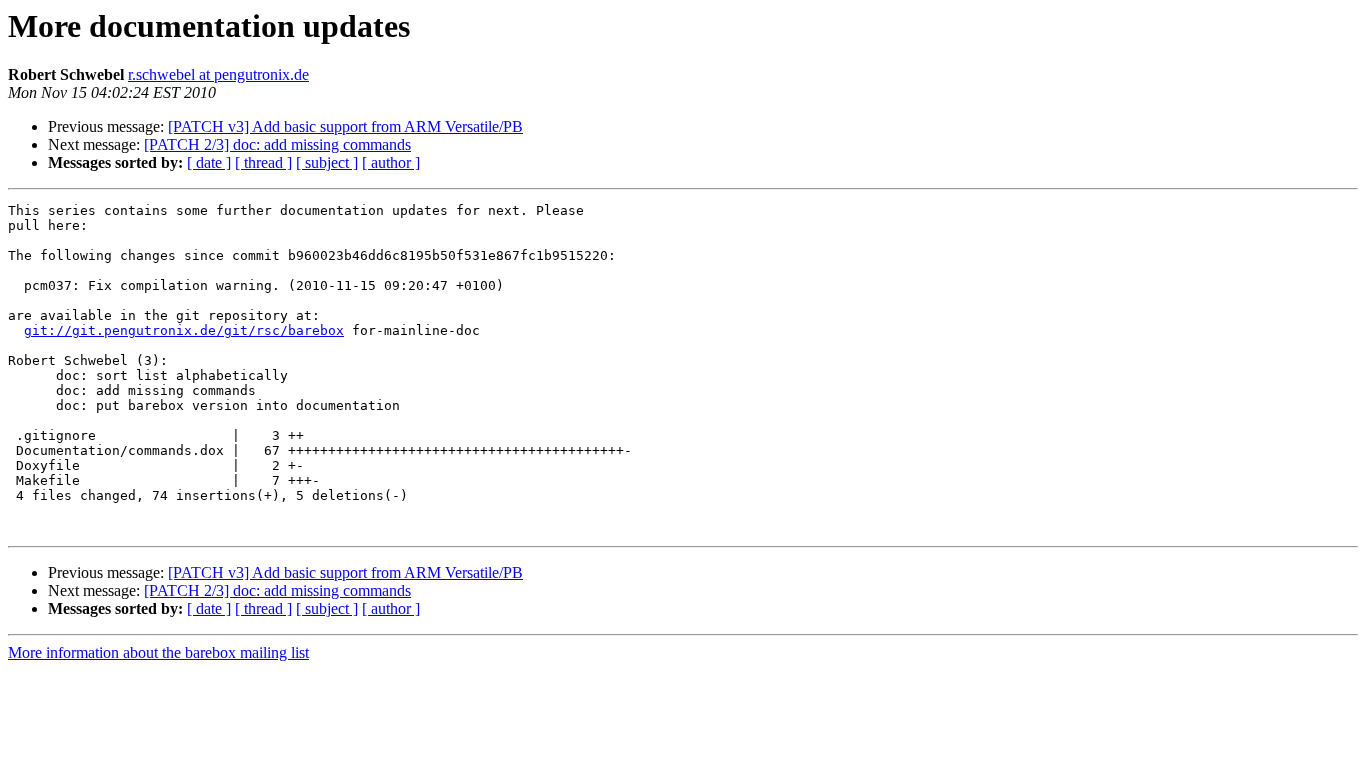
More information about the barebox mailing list (158, 652)
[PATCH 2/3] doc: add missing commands (277, 144)
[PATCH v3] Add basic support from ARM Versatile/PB (345, 126)
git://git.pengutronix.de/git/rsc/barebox (184, 330)
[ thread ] (263, 162)
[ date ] (209, 162)
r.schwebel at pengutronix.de (218, 74)
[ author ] (391, 162)
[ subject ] (327, 162)
